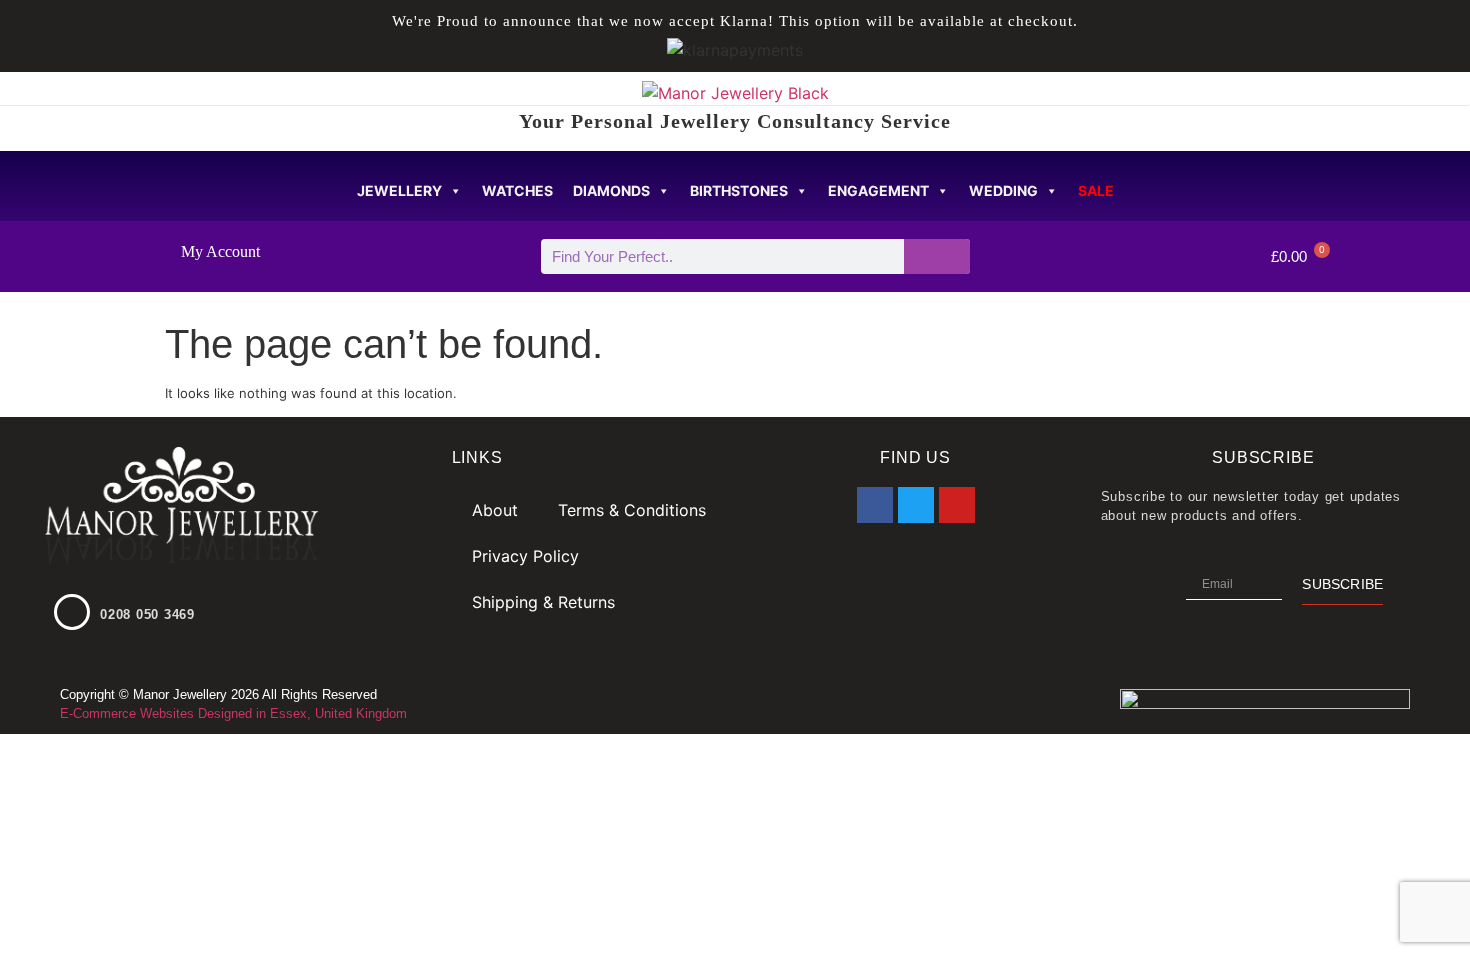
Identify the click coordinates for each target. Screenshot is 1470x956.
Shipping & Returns (543, 602)
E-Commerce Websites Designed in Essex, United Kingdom (233, 713)
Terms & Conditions (632, 510)
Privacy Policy (525, 556)
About (495, 510)
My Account (220, 251)
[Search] (937, 256)
